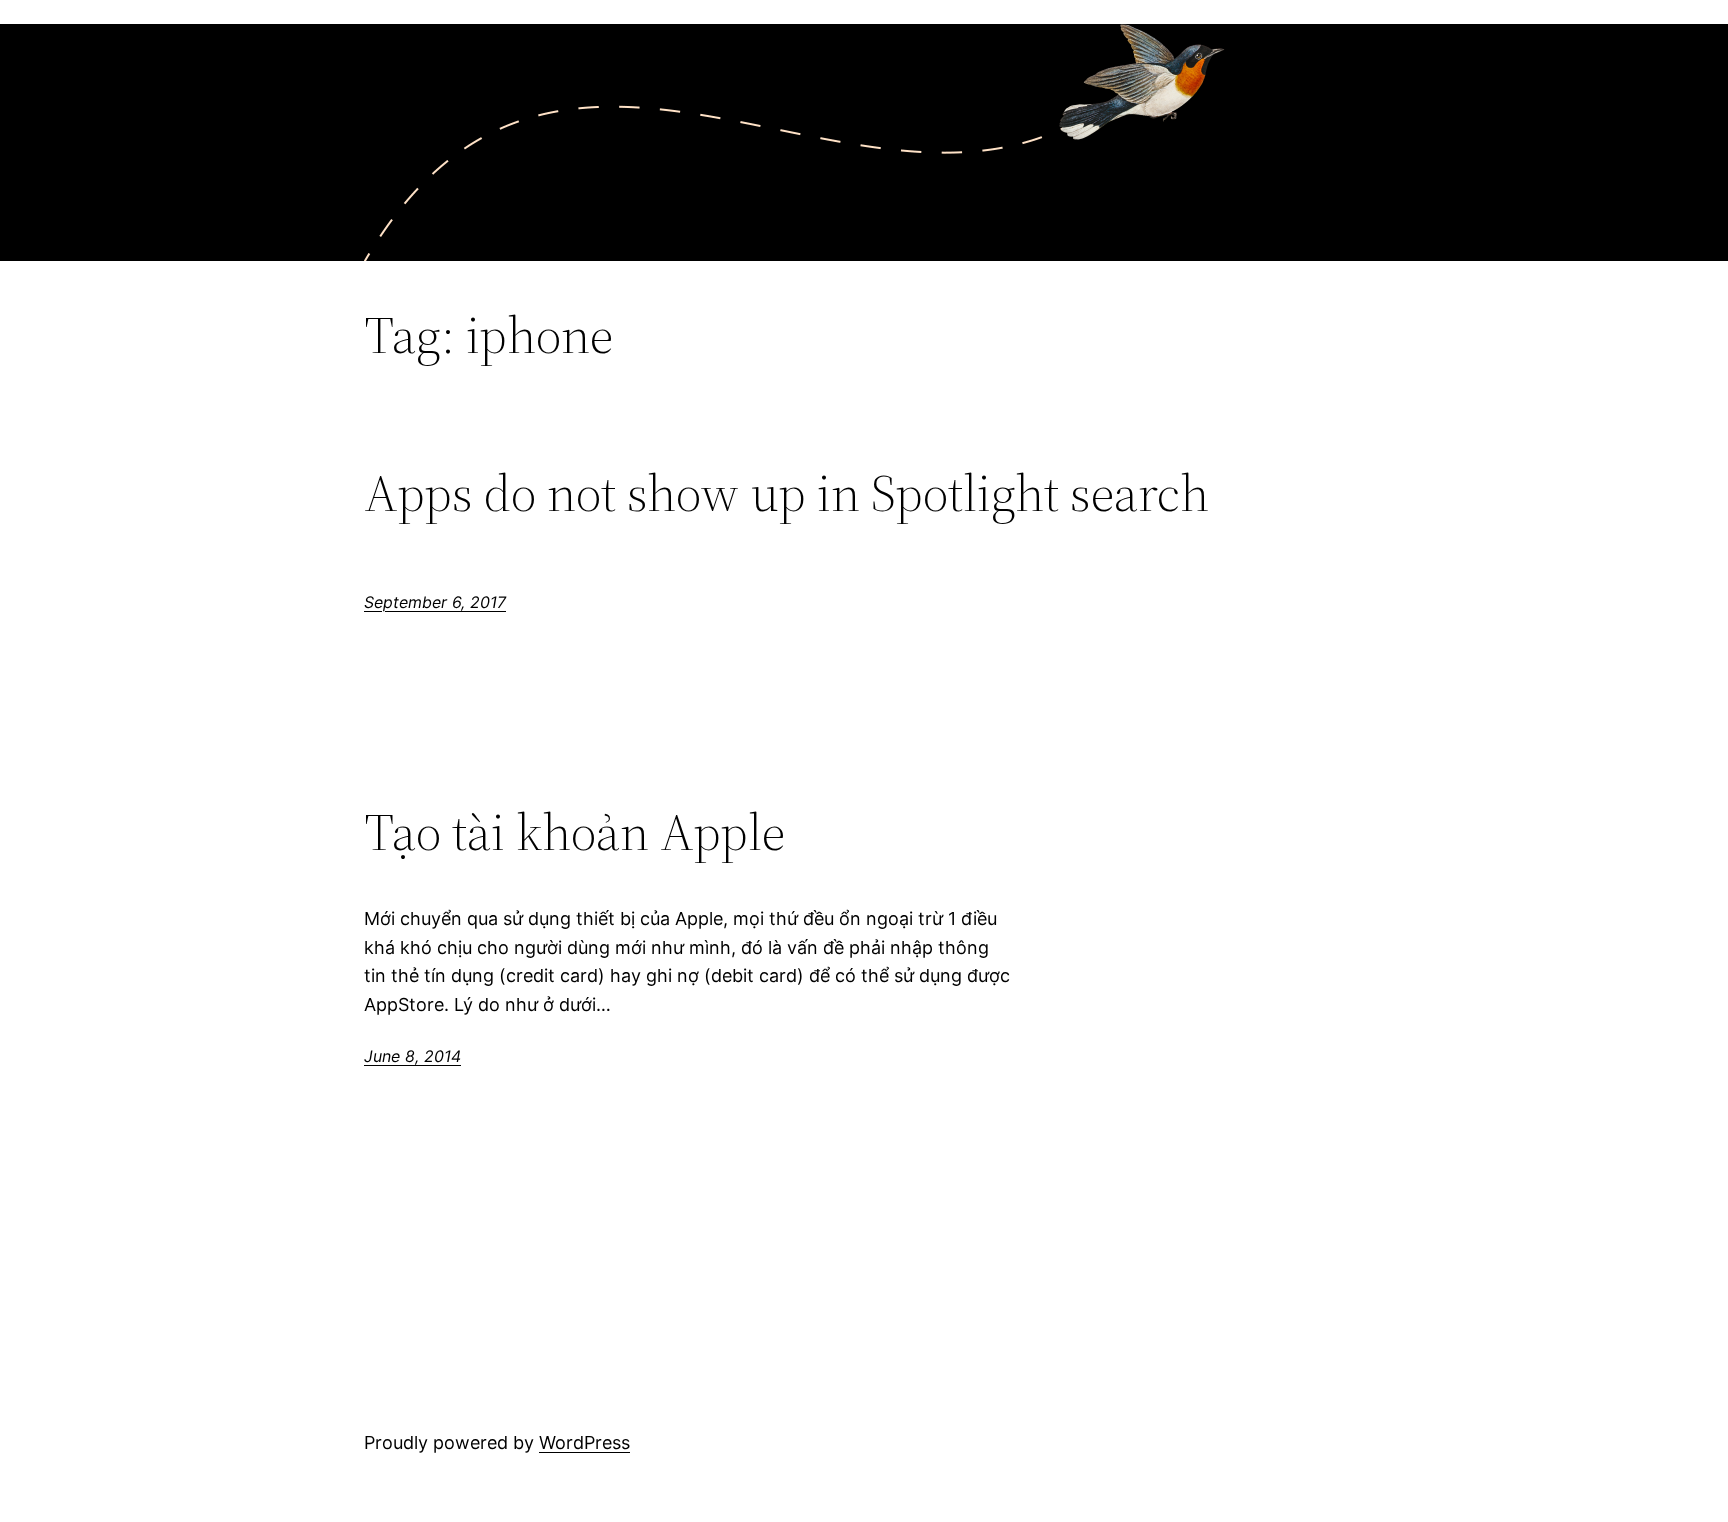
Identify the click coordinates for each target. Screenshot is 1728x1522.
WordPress (584, 1442)
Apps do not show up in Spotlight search (786, 493)
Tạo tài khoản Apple (574, 832)
